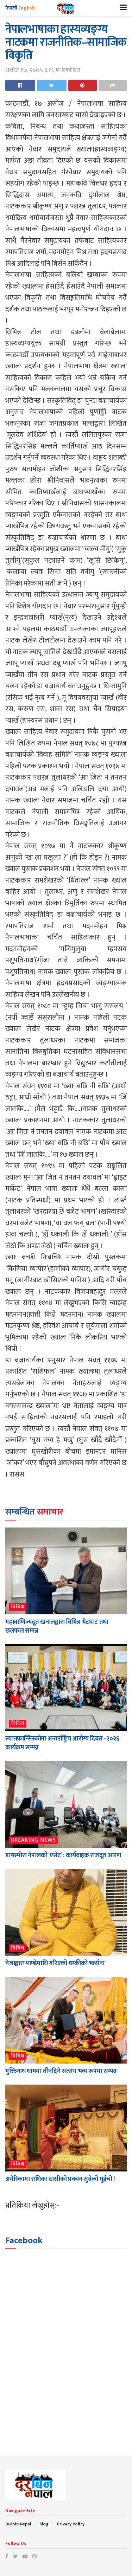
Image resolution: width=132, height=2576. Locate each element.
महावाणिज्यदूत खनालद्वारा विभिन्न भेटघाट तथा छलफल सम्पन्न (57, 1626)
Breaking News (33, 1840)
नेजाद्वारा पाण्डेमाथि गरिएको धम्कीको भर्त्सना (55, 1963)
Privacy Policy (71, 2524)
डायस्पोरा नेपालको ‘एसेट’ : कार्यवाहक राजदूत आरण (63, 1855)
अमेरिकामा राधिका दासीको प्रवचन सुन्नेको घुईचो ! (60, 2179)
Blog (44, 2524)
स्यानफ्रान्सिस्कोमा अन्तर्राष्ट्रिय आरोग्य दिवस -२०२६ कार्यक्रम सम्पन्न (62, 1743)
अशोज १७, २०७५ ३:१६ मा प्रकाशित (43, 70)
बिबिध (18, 1607)
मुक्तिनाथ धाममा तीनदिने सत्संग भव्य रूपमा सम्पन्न (61, 2071)
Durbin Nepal (18, 2524)
